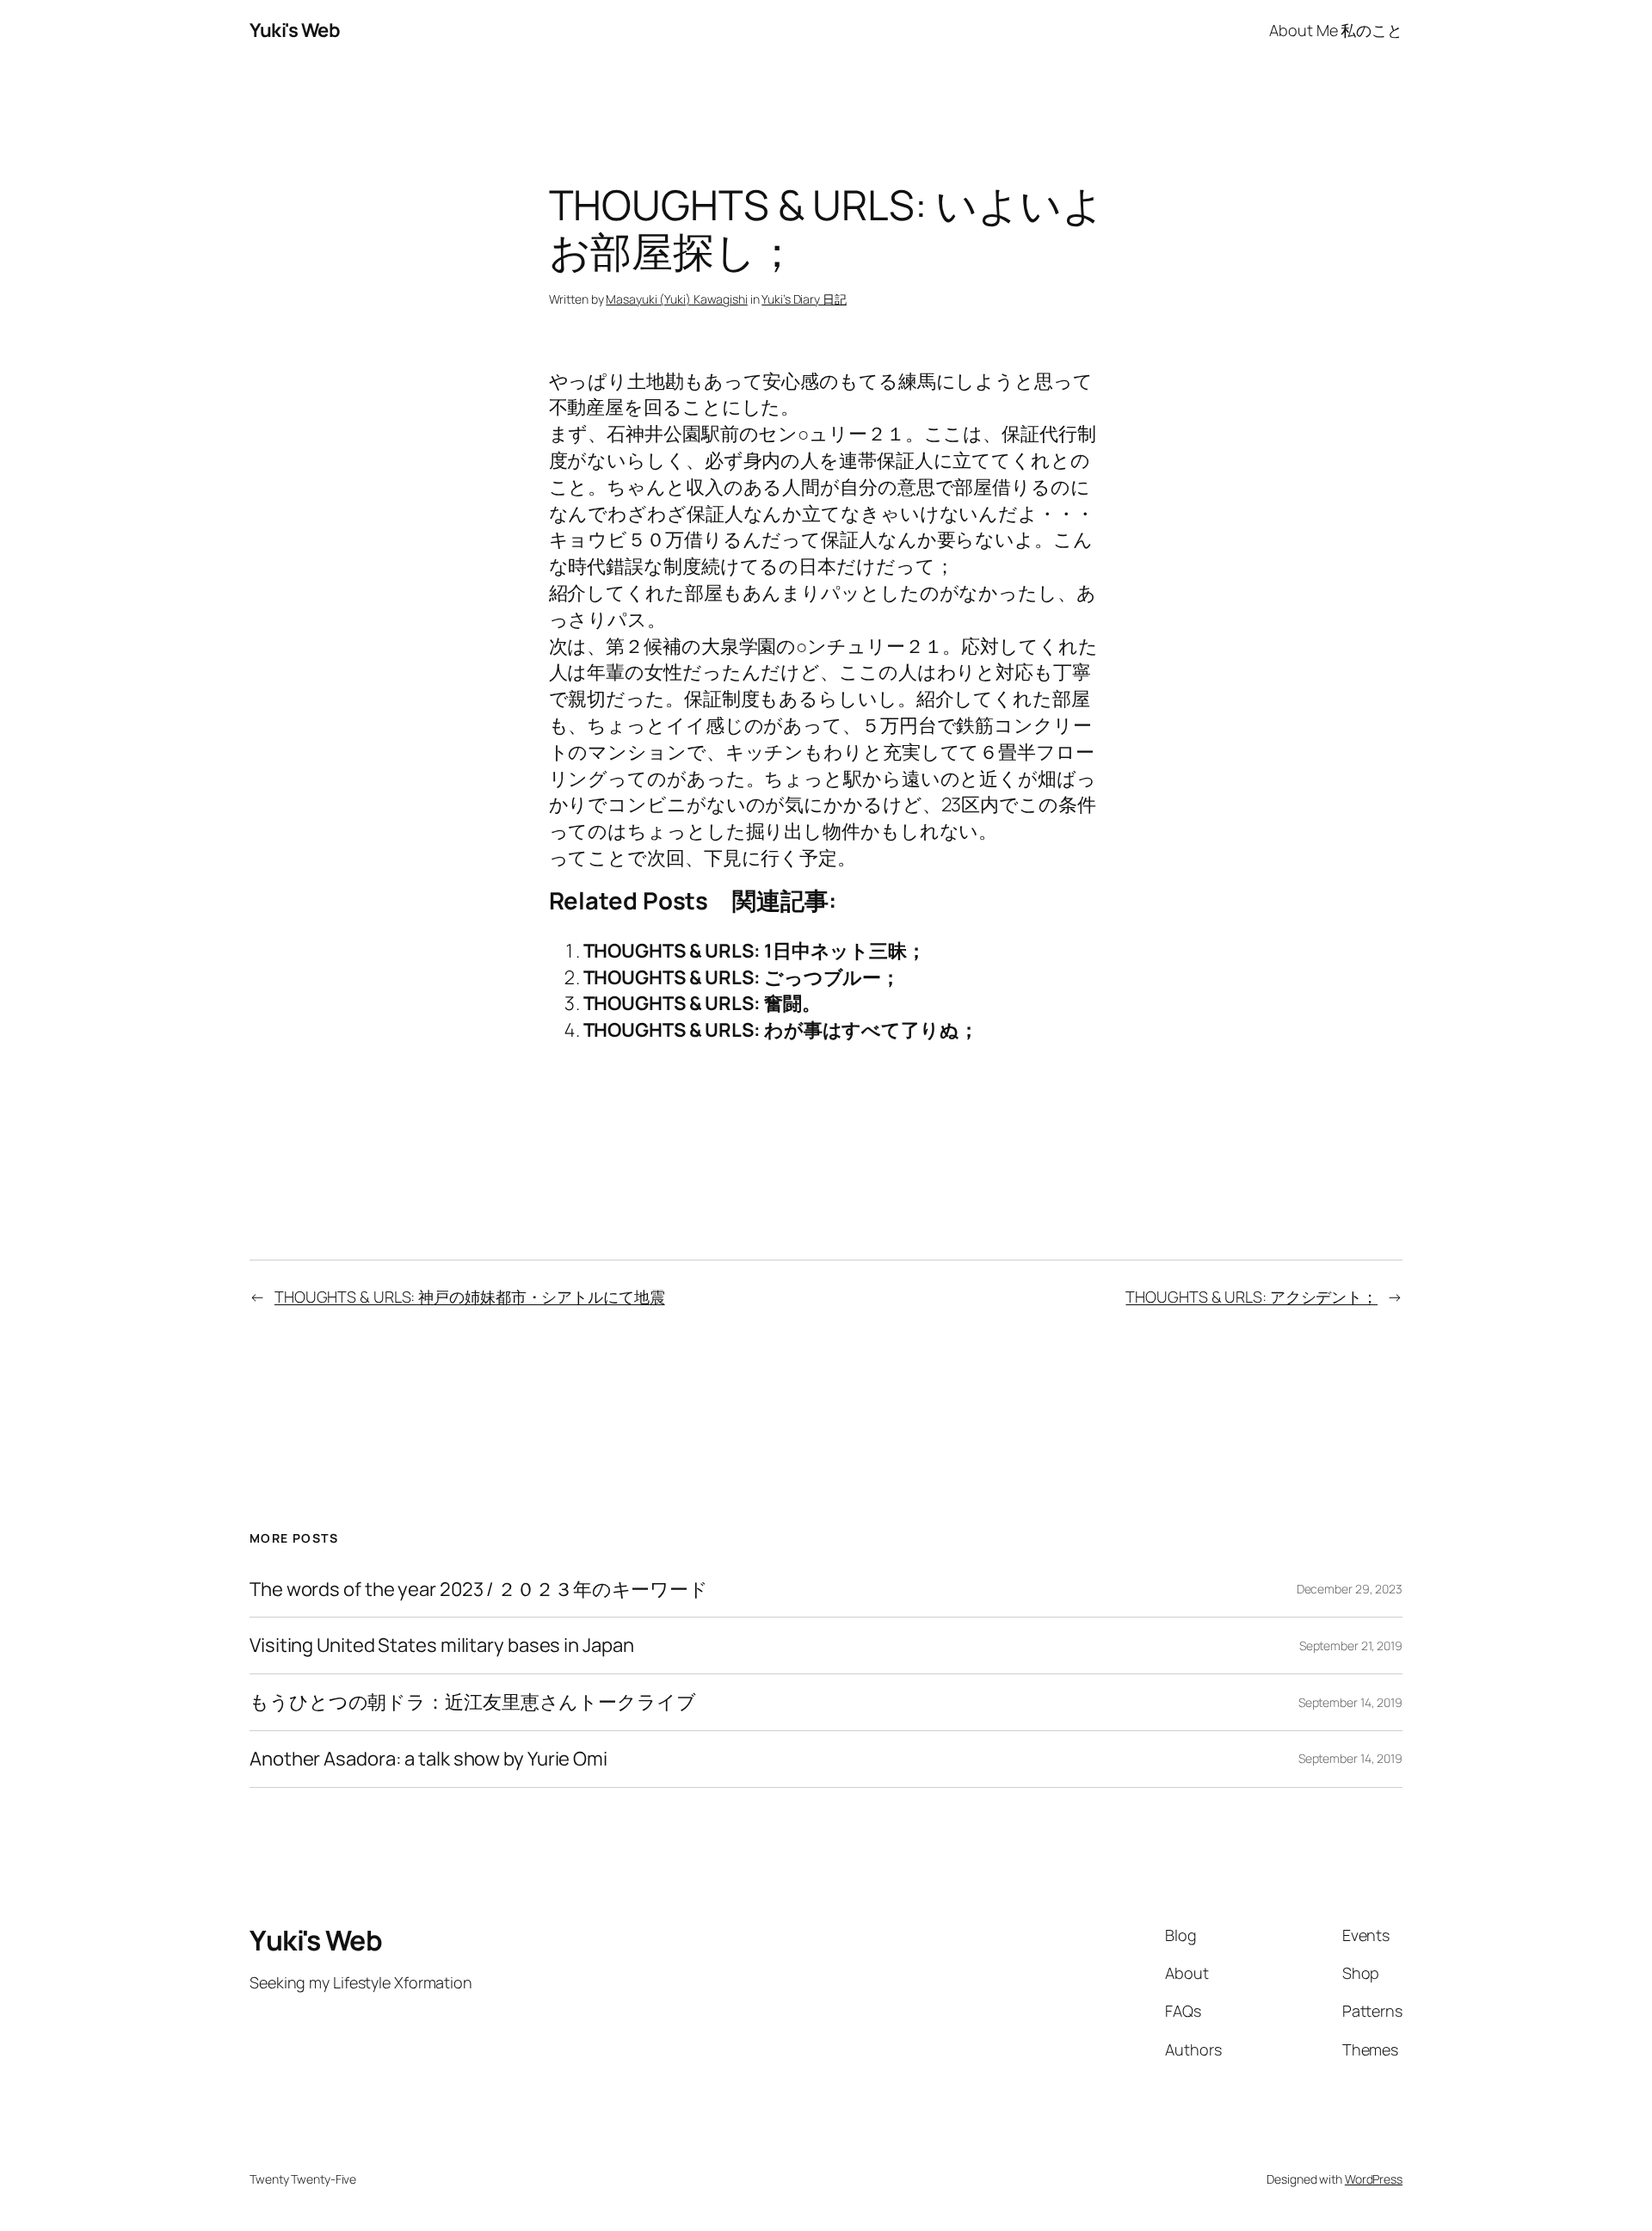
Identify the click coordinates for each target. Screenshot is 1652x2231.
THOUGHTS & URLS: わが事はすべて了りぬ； (781, 1030)
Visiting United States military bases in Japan (441, 1646)
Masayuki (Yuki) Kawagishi (677, 299)
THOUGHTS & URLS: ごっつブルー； (742, 977)
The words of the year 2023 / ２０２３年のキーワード (479, 1590)
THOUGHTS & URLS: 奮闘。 (702, 1003)
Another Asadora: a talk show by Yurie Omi (428, 1759)
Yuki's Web (295, 30)
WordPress (1374, 2179)
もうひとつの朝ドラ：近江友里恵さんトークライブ (473, 1702)
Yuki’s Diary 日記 (804, 299)
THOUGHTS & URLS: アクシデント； (1251, 1297)
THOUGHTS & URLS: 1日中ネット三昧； (755, 951)
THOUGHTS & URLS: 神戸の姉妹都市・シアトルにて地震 (470, 1297)
